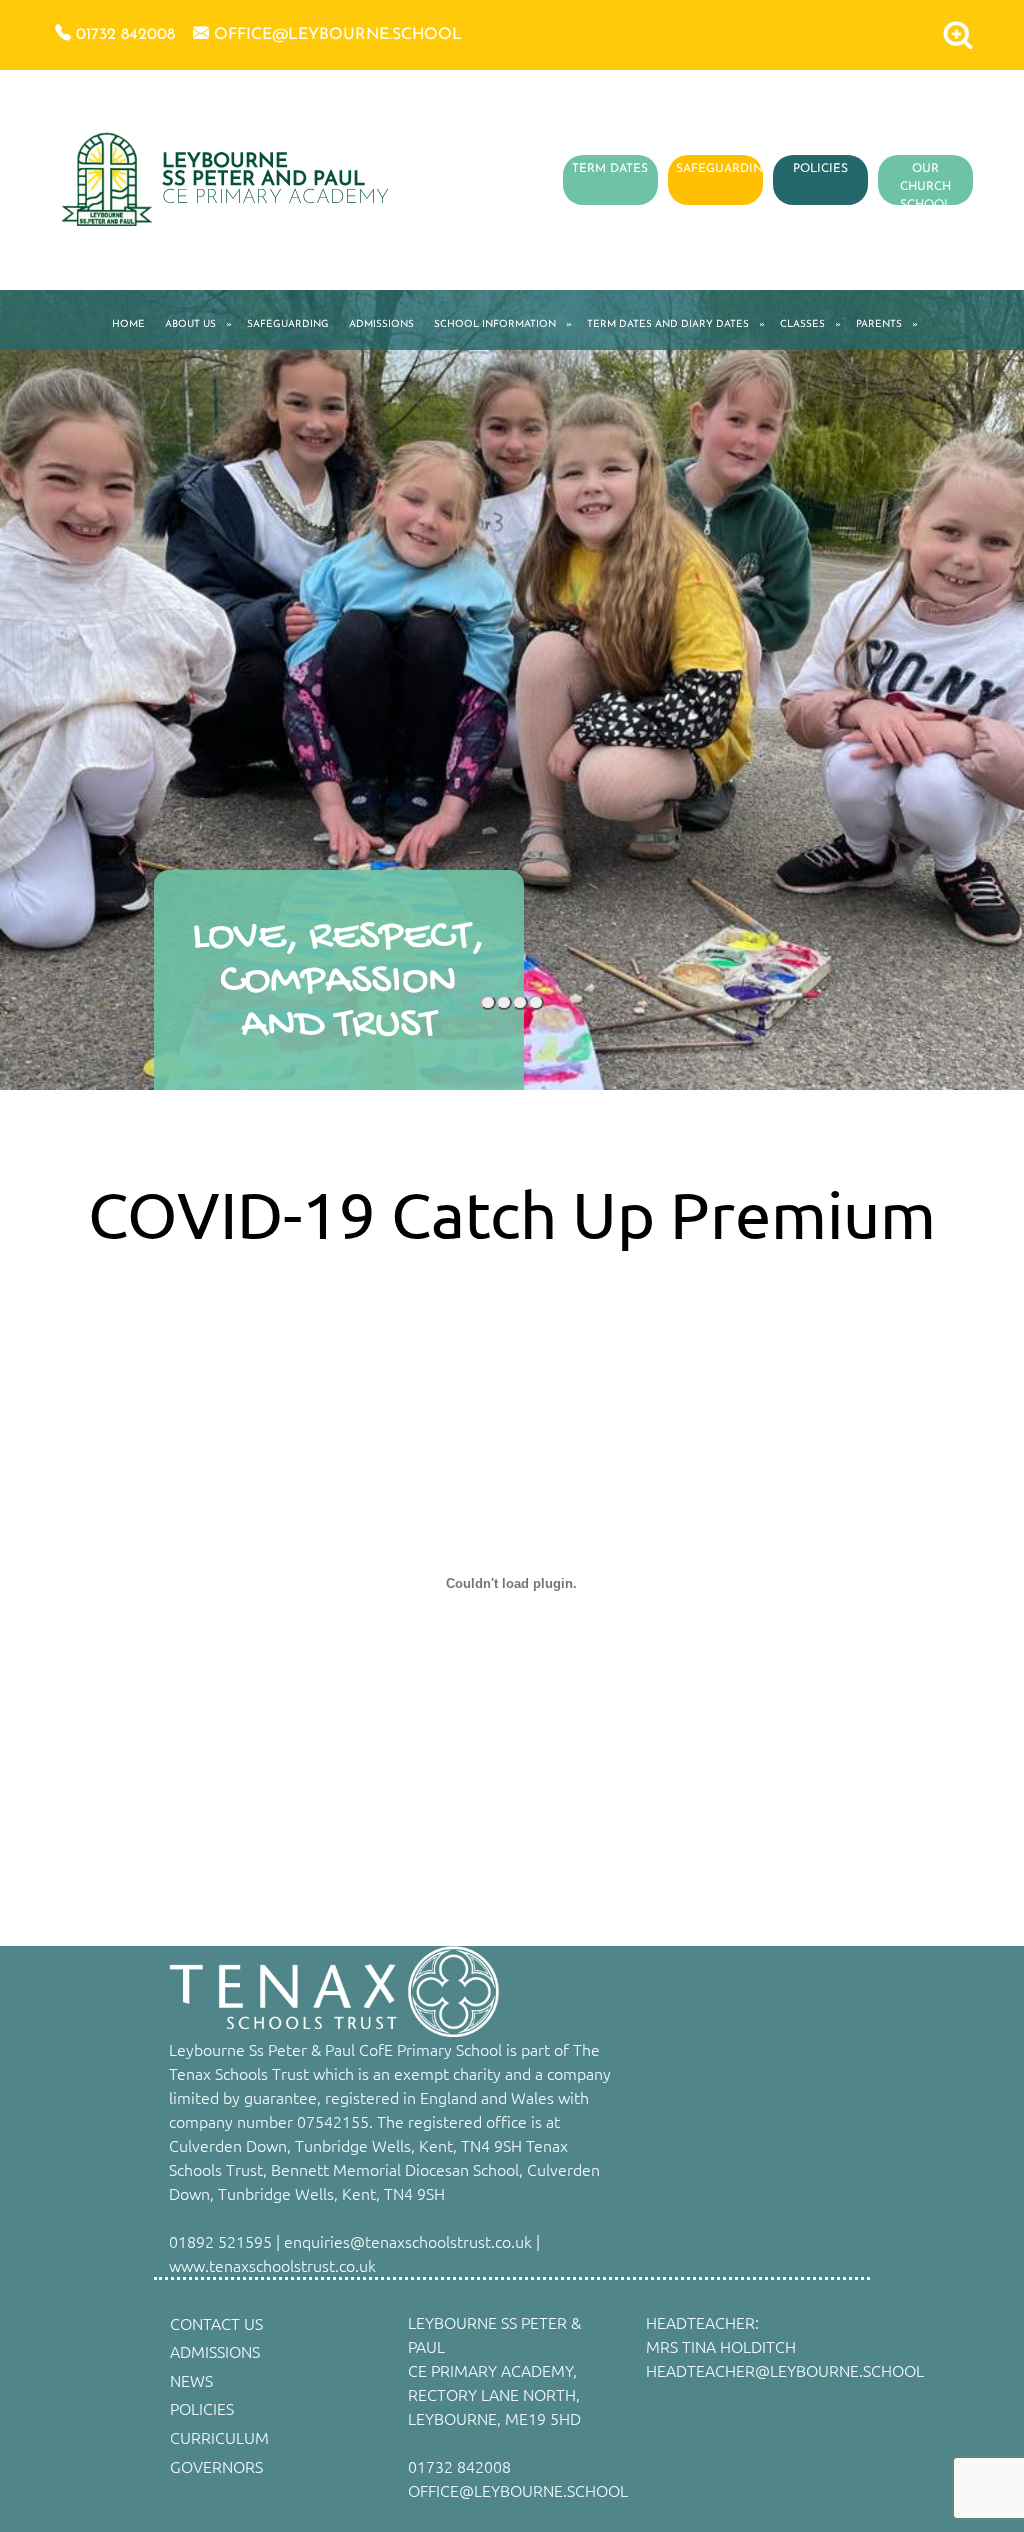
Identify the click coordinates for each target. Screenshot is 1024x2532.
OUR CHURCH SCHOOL (925, 187)
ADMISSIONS (381, 324)
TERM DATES (610, 169)
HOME (128, 324)
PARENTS (879, 324)
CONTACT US (216, 2323)
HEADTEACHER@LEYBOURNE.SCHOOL (785, 2370)
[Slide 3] (520, 1002)
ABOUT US (190, 324)
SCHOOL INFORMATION (495, 324)
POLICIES (820, 169)
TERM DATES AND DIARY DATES (668, 324)
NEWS (191, 2380)
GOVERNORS (216, 2466)
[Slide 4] (536, 1002)
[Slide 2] (504, 1002)
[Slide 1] (488, 1002)
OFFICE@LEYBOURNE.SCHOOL (518, 2490)
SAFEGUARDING (724, 169)
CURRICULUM (219, 2437)
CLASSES (802, 324)
